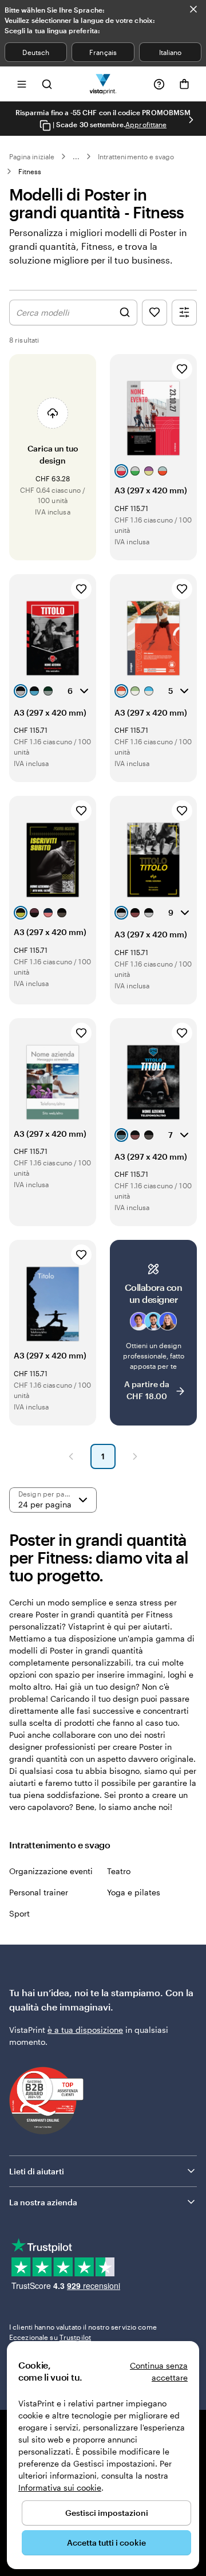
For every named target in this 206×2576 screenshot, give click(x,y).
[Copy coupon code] (45, 125)
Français (103, 52)
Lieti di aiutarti (37, 2171)
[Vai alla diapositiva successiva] (191, 120)
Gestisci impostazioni (107, 2513)
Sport (19, 1913)
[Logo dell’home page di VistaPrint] (103, 84)
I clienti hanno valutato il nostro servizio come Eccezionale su (83, 2332)
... (76, 156)
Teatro (119, 1871)
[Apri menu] (22, 84)
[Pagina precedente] (71, 1456)
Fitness (30, 171)
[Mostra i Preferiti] (154, 313)
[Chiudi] (193, 9)
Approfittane (146, 124)
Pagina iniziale (32, 156)
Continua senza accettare (159, 2371)
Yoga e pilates (134, 1892)
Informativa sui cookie (60, 2487)
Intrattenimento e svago (136, 156)
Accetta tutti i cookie (106, 2542)
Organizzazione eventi (51, 1871)
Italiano (170, 52)
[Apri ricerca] (47, 84)
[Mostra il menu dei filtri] (184, 313)
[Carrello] (184, 84)
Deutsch (35, 52)
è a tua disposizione (85, 2030)
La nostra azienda (43, 2202)
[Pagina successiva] (135, 1456)
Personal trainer (39, 1892)
